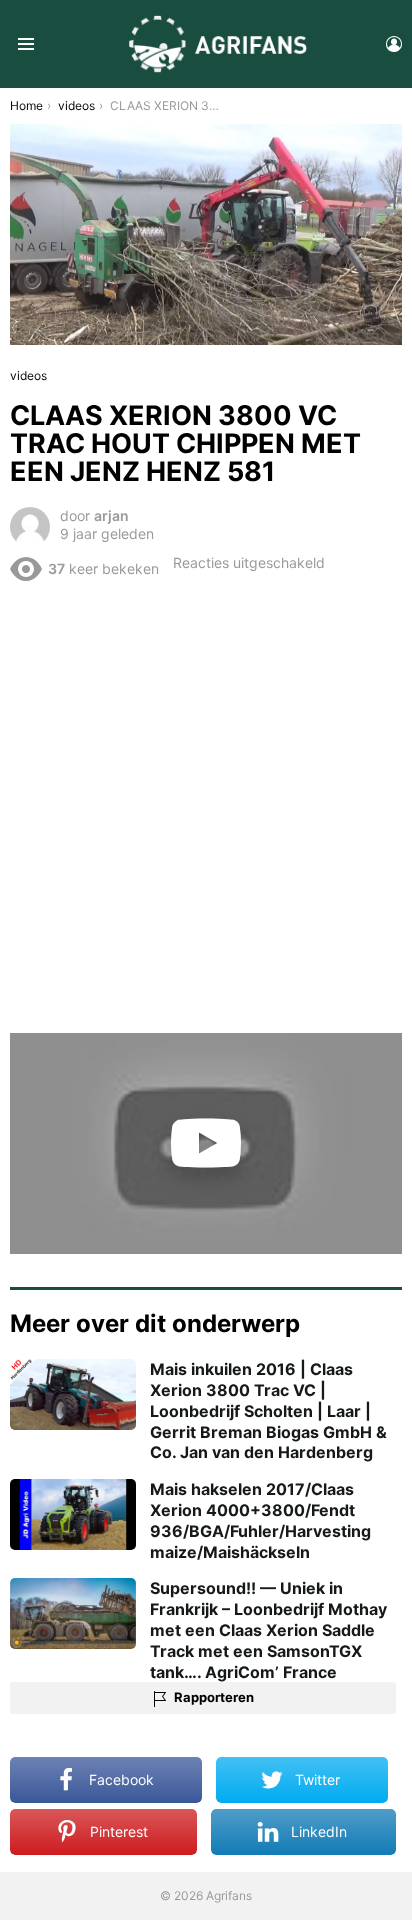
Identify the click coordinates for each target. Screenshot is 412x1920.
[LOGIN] (394, 44)
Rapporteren (214, 1697)
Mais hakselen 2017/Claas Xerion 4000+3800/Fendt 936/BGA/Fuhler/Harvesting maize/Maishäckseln (260, 1520)
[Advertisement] (206, 806)
